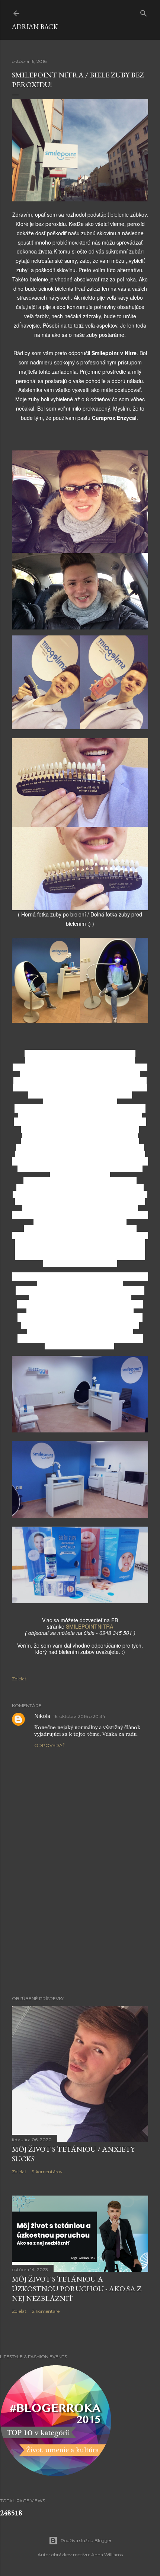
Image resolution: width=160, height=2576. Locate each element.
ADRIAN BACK (35, 27)
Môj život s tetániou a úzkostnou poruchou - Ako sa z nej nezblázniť (77, 2289)
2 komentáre (46, 2311)
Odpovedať (50, 1745)
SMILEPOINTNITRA (89, 1626)
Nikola (42, 1716)
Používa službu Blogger (86, 2540)
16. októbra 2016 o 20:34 (79, 1716)
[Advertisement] (80, 1925)
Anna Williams (107, 2555)
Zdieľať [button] (19, 1679)
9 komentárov (47, 2172)
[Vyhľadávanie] (144, 12)
